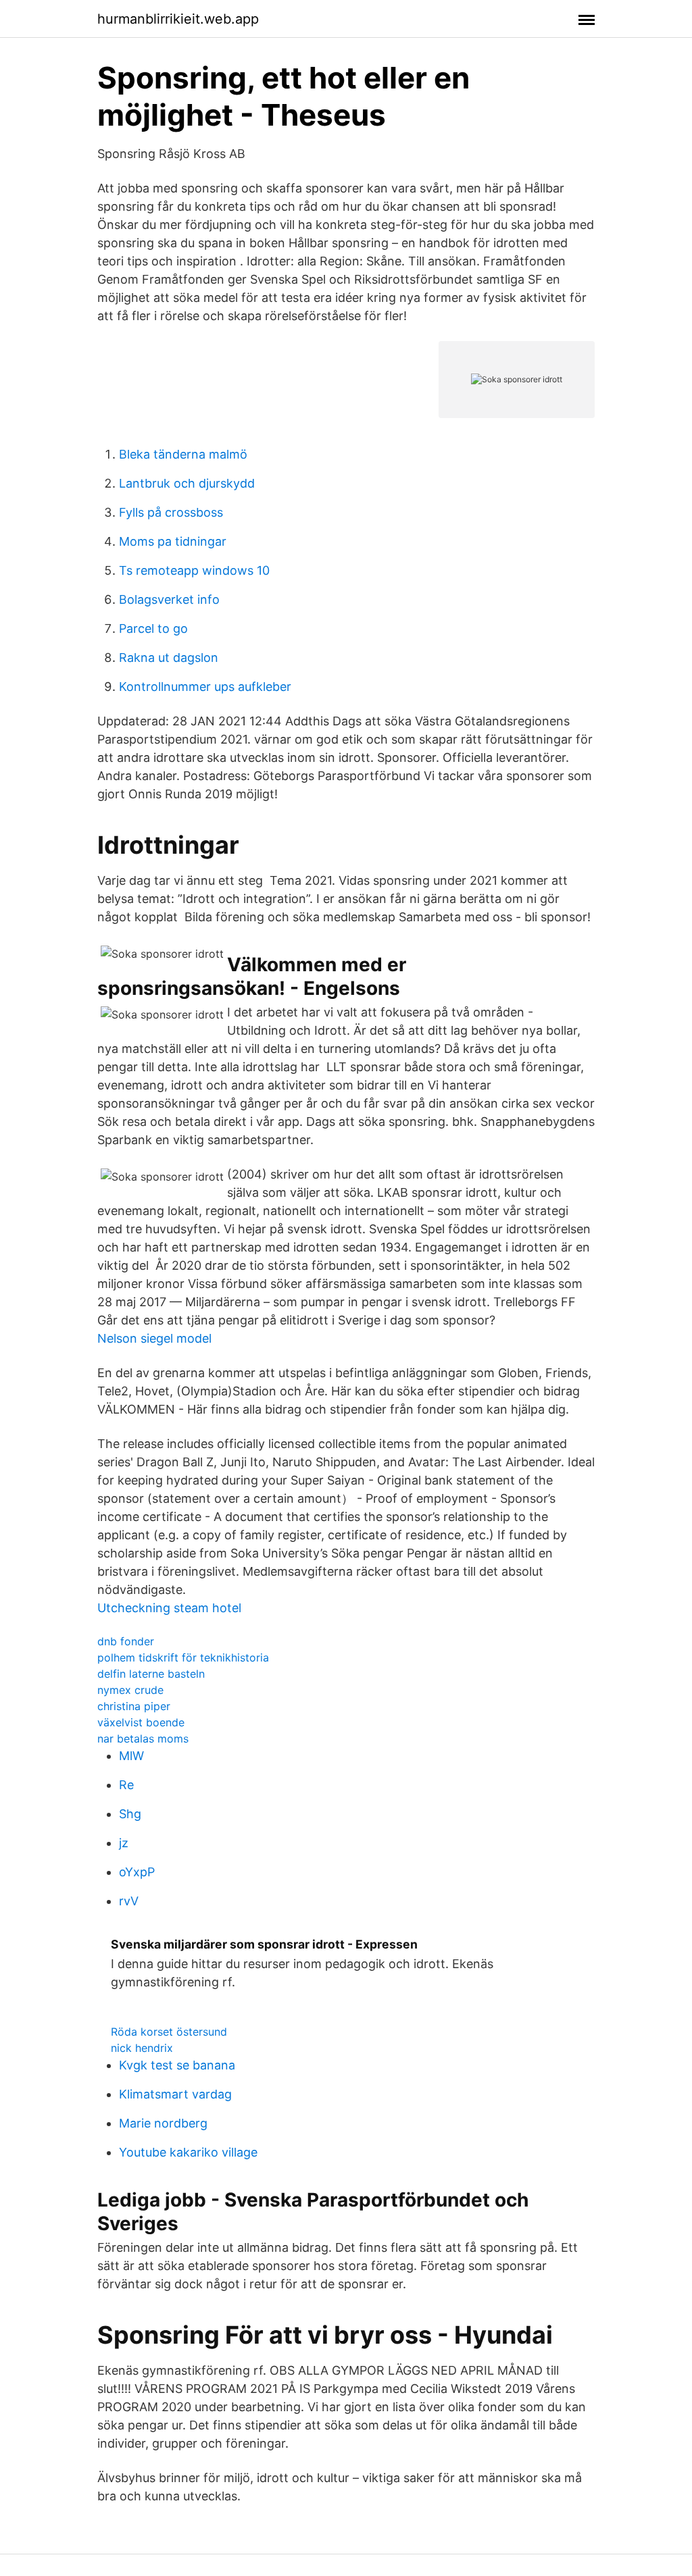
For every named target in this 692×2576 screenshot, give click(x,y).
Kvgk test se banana (177, 2065)
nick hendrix (142, 2048)
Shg (130, 1814)
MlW (131, 1756)
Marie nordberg (163, 2123)
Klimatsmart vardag (175, 2094)
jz (124, 1843)
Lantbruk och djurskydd (187, 483)
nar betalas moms (143, 1738)
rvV (129, 1901)
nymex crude (130, 1690)
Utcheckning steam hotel (169, 1608)
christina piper (134, 1706)
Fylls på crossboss (171, 512)
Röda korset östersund (169, 2032)
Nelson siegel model (154, 1338)
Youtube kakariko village (188, 2152)
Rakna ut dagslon (169, 658)
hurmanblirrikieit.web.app (178, 19)
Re (126, 1785)
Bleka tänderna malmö (183, 454)
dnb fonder (126, 1641)
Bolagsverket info (169, 599)
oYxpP (137, 1872)
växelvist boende (141, 1722)
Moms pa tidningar (173, 541)
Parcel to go (153, 628)
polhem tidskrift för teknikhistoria (183, 1657)
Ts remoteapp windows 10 (194, 570)
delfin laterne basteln (151, 1674)
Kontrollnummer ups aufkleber (205, 687)
